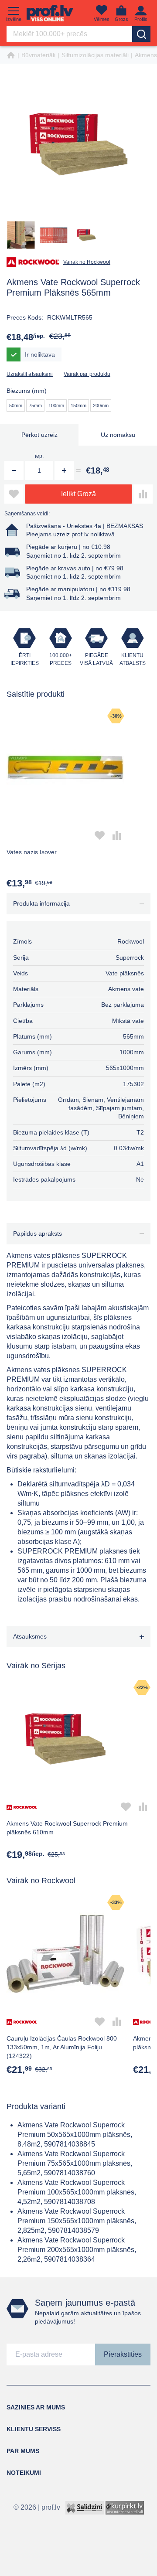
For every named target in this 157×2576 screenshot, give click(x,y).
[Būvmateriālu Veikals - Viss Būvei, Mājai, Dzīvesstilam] (50, 13)
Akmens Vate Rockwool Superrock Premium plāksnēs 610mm (67, 1828)
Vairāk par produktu (87, 374)
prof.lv (51, 2507)
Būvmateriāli (38, 55)
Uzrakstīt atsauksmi (30, 374)
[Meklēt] (141, 34)
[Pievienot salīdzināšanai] (143, 494)
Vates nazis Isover (32, 852)
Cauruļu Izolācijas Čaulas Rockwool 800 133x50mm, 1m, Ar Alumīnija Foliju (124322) (62, 2047)
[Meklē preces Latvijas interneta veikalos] (125, 2507)
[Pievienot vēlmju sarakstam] (14, 494)
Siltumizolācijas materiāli (95, 55)
